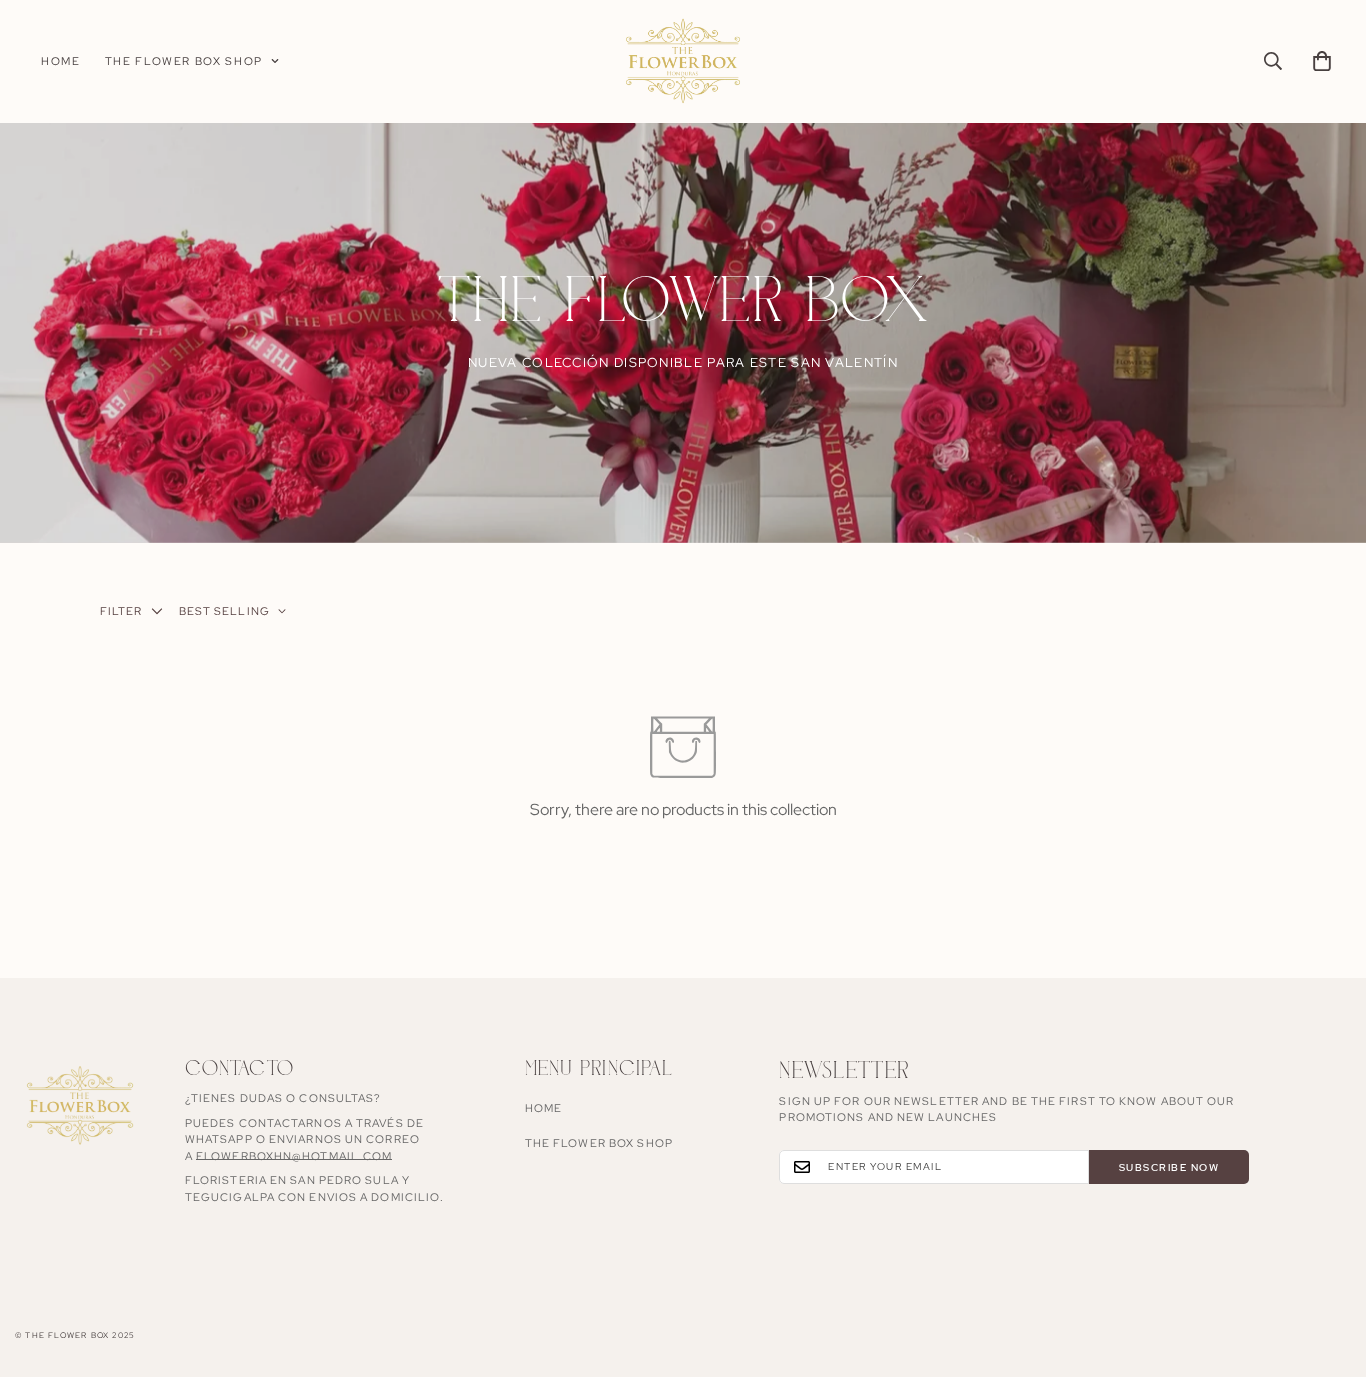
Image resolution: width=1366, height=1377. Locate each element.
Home (61, 61)
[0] (1322, 61)
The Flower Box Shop (184, 61)
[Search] (1273, 61)
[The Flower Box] (683, 61)
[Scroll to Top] (1327, 1268)
